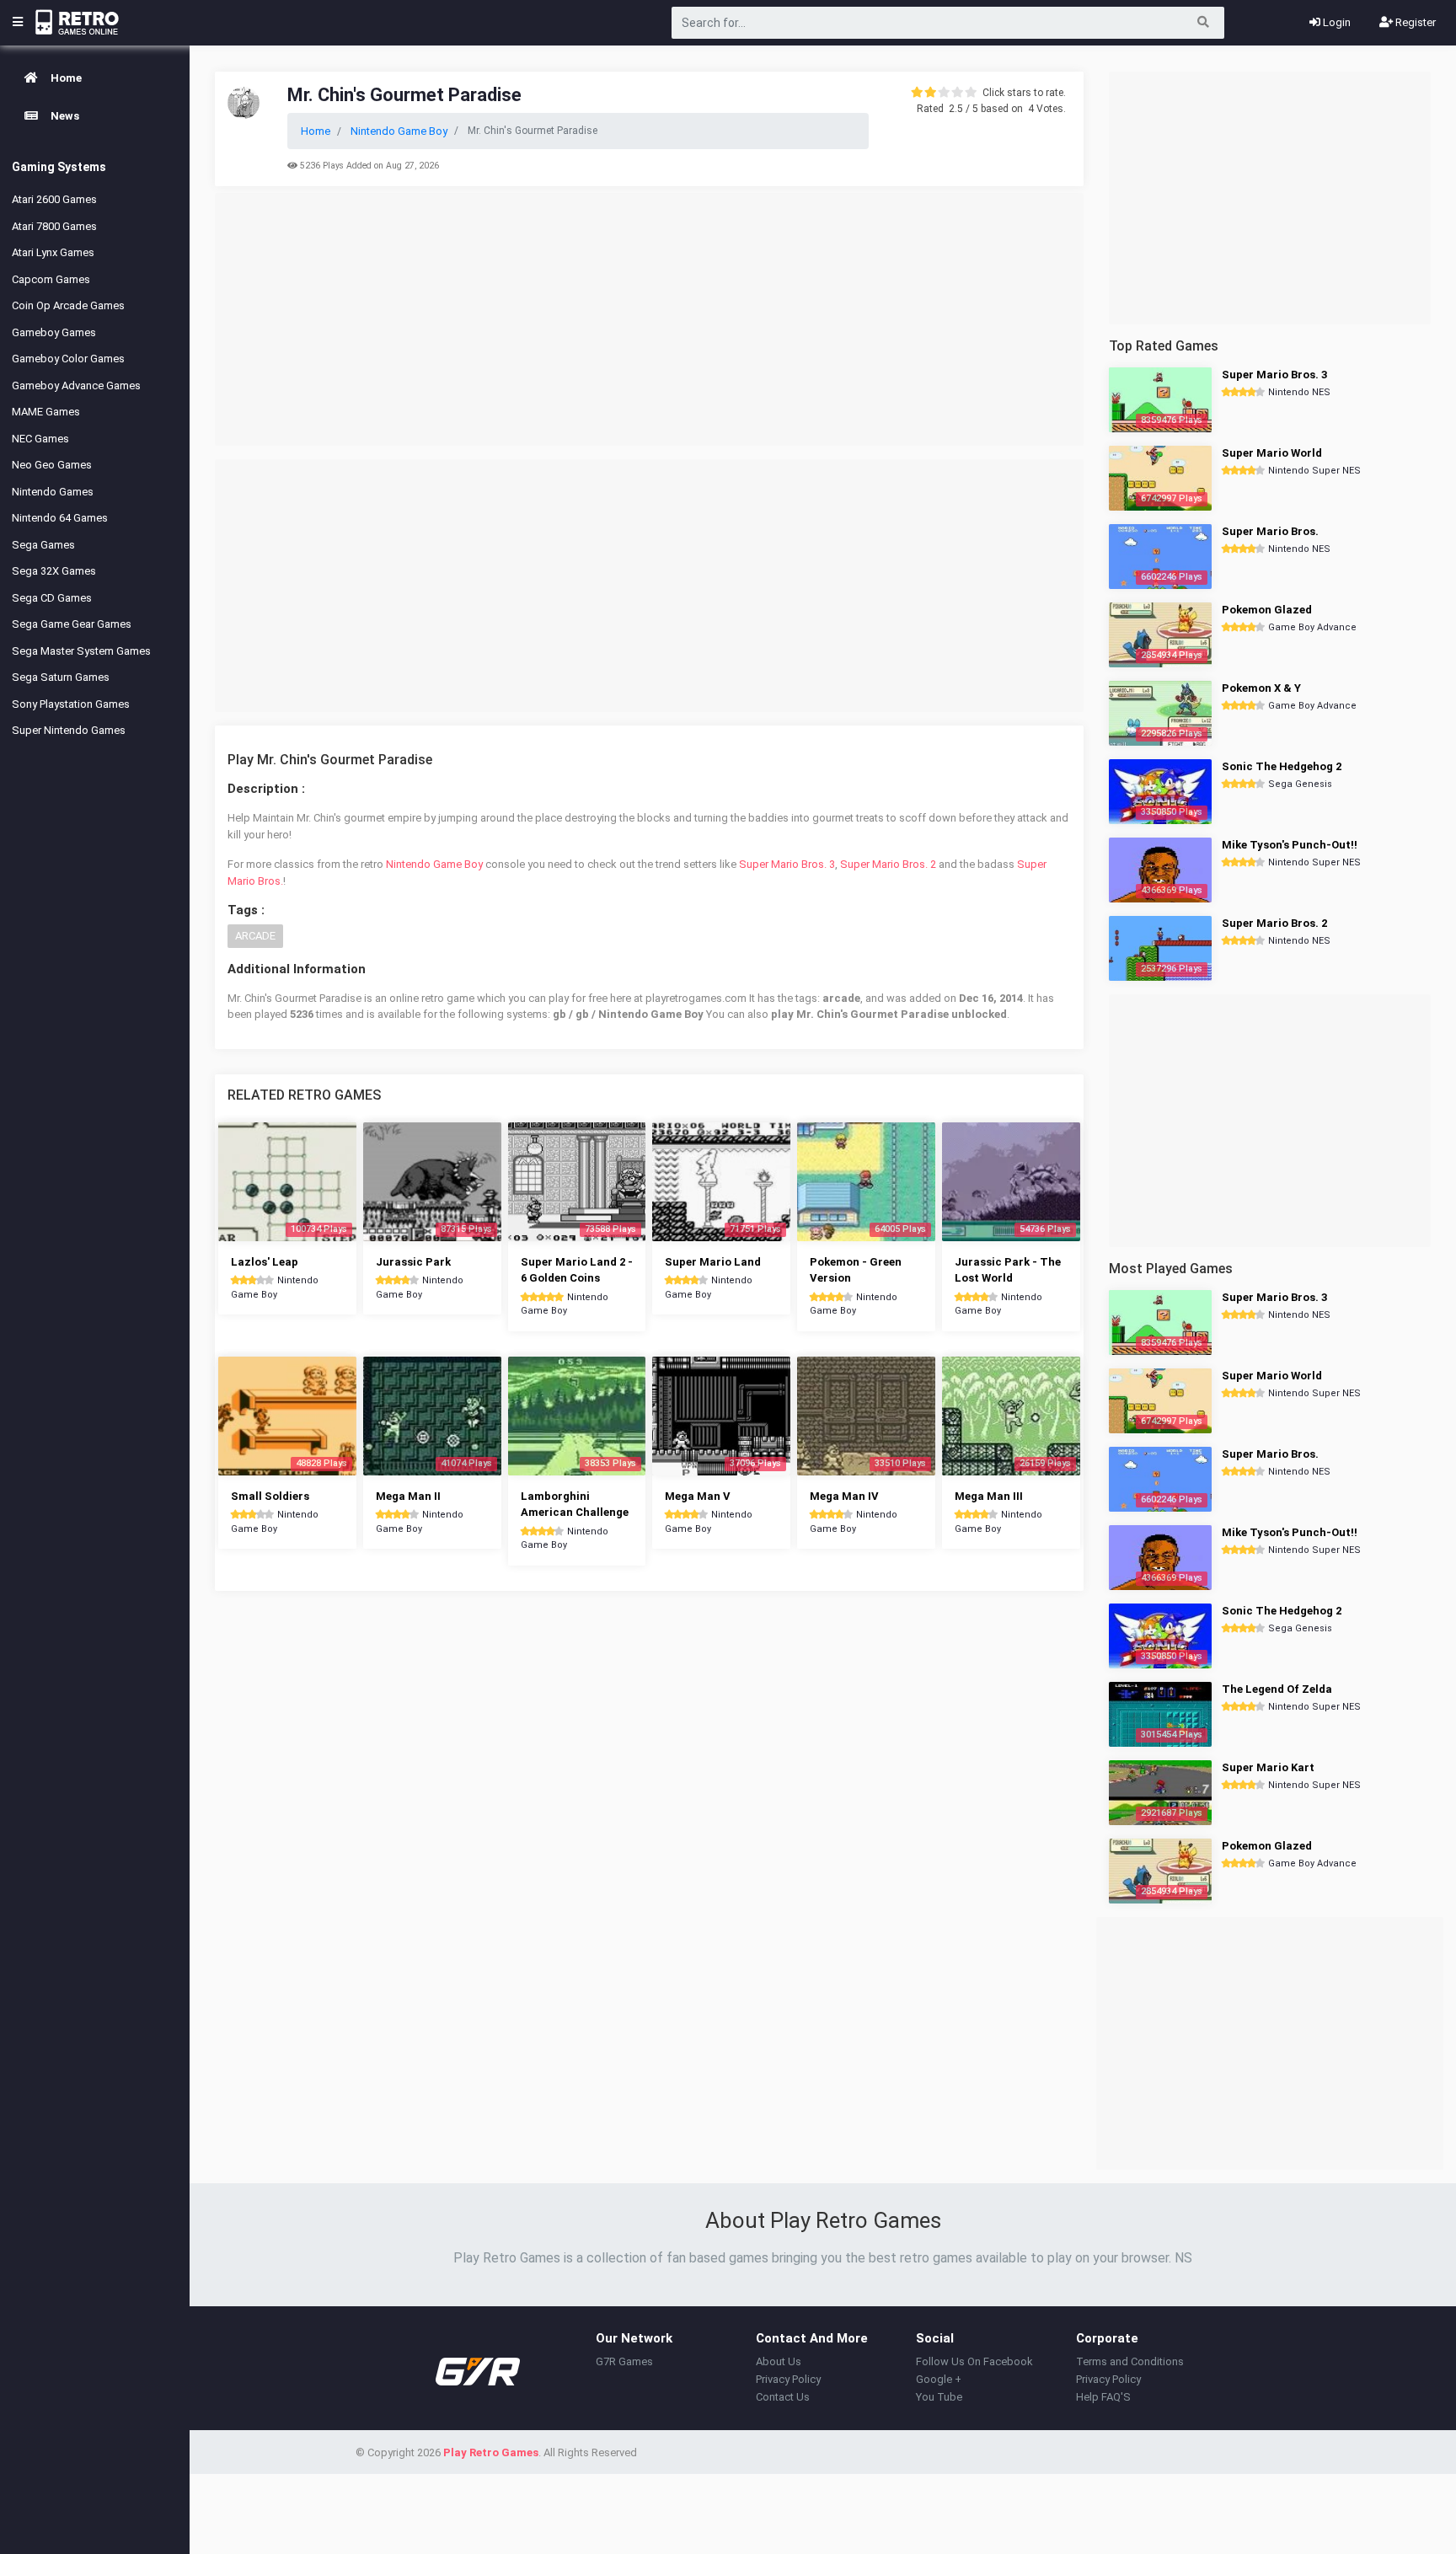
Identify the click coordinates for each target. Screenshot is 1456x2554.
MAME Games (46, 412)
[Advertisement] (649, 319)
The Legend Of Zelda (1277, 1689)
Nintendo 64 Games (60, 518)
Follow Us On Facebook (974, 2361)
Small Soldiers (270, 1496)
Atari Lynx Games (53, 252)
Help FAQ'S (1103, 2397)
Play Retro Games (491, 2452)
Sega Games (43, 545)
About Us (779, 2361)
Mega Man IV (844, 1496)
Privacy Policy (788, 2379)
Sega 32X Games (54, 571)
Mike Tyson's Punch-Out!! (1290, 845)
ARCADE (255, 936)
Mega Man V (698, 1496)
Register (1414, 22)
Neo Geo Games (52, 465)
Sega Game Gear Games (72, 624)
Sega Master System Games (81, 651)
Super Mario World (1272, 453)
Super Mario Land (713, 1262)
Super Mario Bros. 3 (787, 864)
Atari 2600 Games (54, 199)
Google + (939, 2379)
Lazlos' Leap (265, 1262)
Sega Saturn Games (61, 677)
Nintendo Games (53, 492)
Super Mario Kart (1268, 1767)
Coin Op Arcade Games (68, 305)
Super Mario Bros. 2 (888, 864)
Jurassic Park (413, 1262)
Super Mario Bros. (1270, 531)
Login (1336, 22)
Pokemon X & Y (1261, 688)
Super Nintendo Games (69, 730)
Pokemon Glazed (1267, 610)
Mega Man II (408, 1496)
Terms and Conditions (1130, 2361)
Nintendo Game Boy (434, 864)
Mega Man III (989, 1496)
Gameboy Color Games (68, 359)
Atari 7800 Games (54, 226)
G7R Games (624, 2361)
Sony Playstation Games (71, 704)
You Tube (939, 2397)
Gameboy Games (54, 332)
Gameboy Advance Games (76, 386)
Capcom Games (51, 279)
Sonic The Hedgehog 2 (1282, 766)
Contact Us (783, 2397)
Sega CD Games (52, 598)
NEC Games (40, 439)
